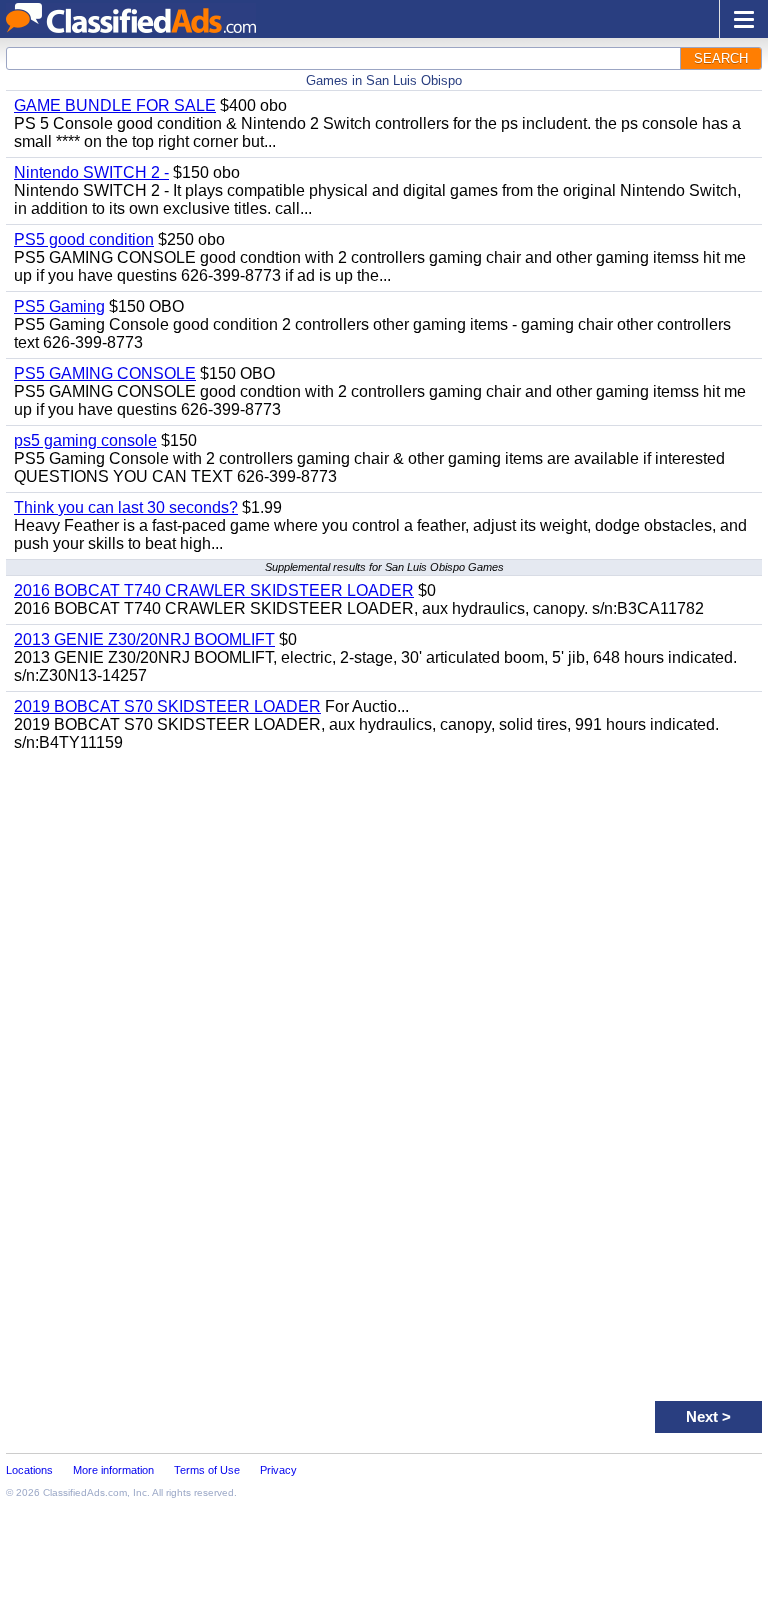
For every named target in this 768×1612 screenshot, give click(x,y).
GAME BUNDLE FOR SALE (115, 105)
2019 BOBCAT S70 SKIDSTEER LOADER (167, 706)
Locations (29, 1470)
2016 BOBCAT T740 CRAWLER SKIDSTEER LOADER (214, 590)
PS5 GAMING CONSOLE (105, 373)
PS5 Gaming (59, 306)
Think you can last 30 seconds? (126, 507)
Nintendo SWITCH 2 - (91, 172)
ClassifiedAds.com (85, 1492)
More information (113, 1470)
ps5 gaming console (85, 440)
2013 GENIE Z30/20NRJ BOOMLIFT (144, 639)
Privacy (278, 1470)
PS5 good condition (84, 239)
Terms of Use (207, 1470)
